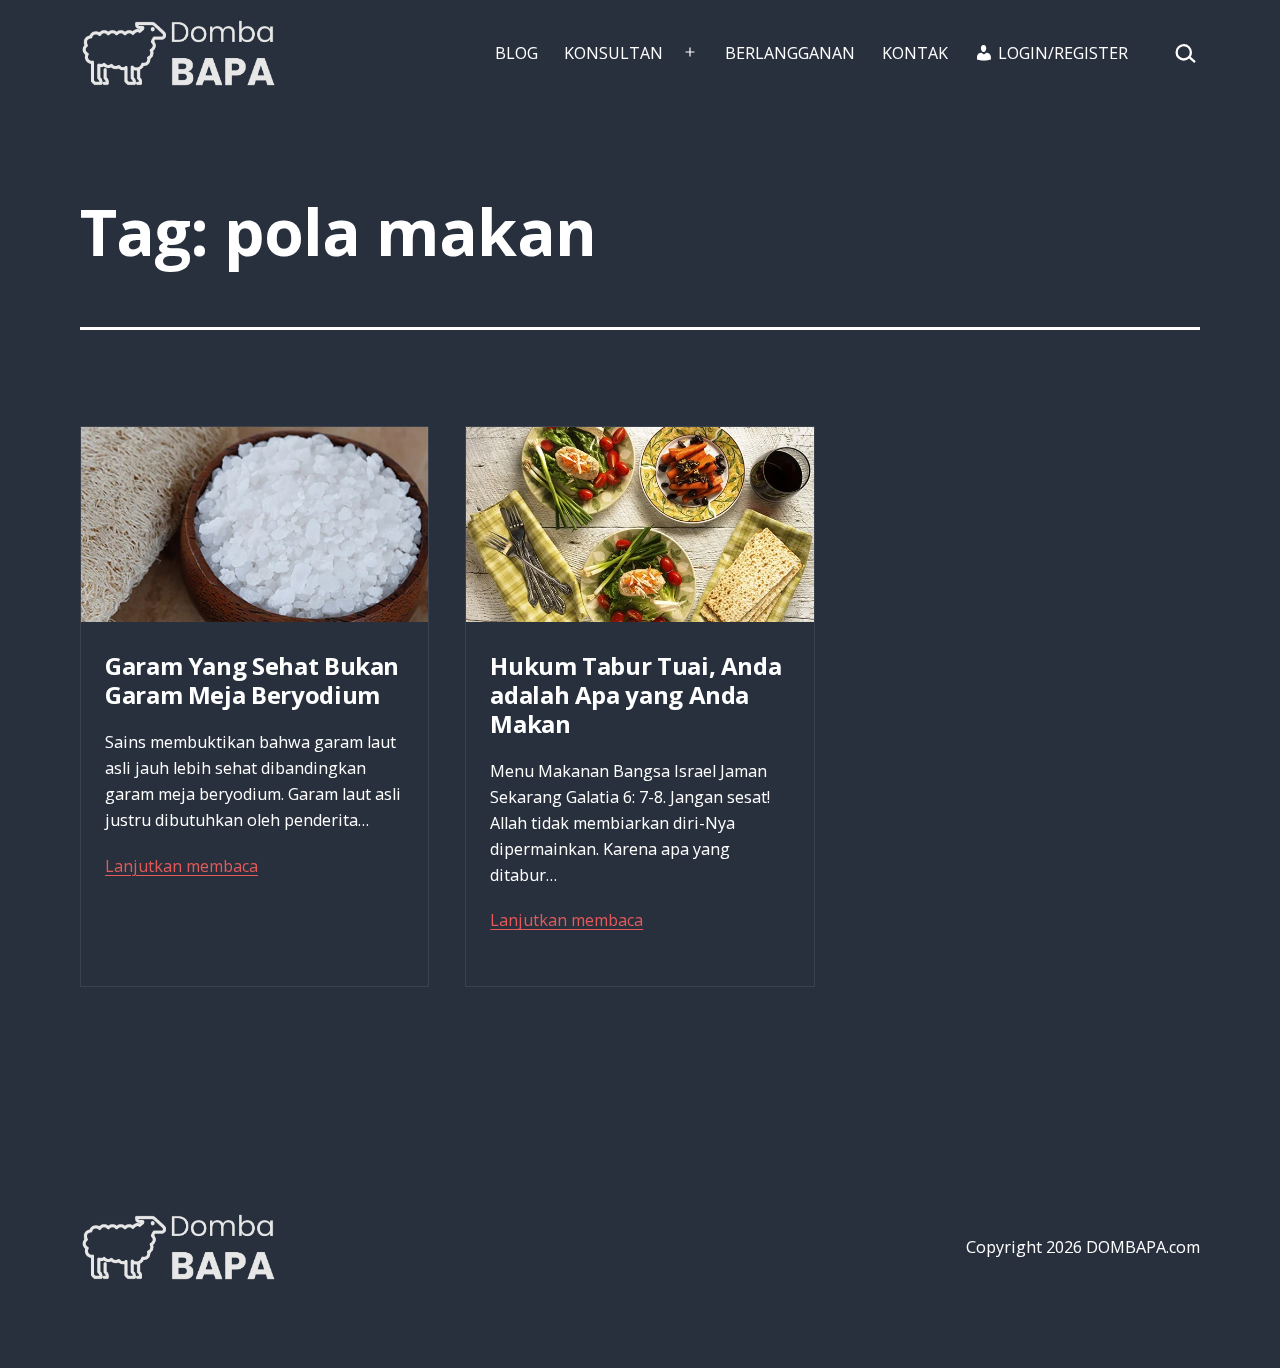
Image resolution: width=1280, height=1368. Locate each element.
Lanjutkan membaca (181, 866)
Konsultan (613, 53)
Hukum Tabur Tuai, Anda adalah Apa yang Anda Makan (635, 694)
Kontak (915, 53)
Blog (516, 53)
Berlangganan (790, 53)
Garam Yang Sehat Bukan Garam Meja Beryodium (252, 680)
